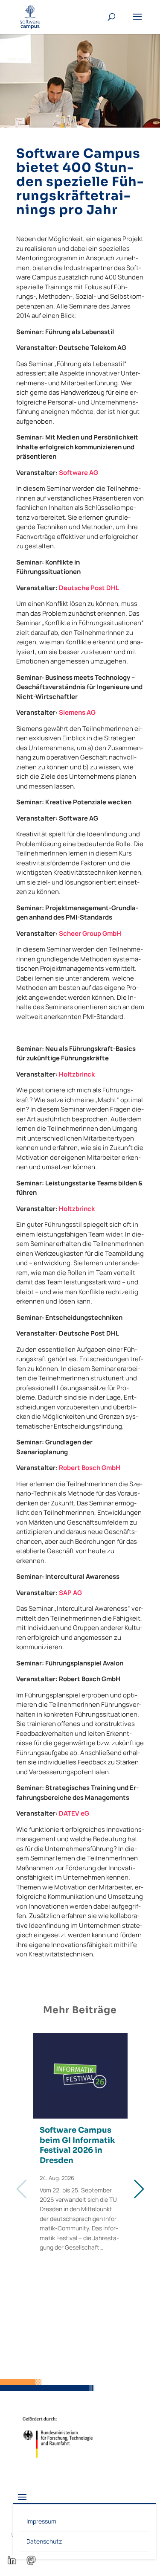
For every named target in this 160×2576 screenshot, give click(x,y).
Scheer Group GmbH (90, 933)
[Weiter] (138, 2189)
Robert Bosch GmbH (90, 1468)
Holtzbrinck (77, 1074)
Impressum (41, 2521)
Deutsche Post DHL (89, 588)
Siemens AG (77, 712)
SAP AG (70, 1593)
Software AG (79, 473)
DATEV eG (74, 1813)
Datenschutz (44, 2541)
